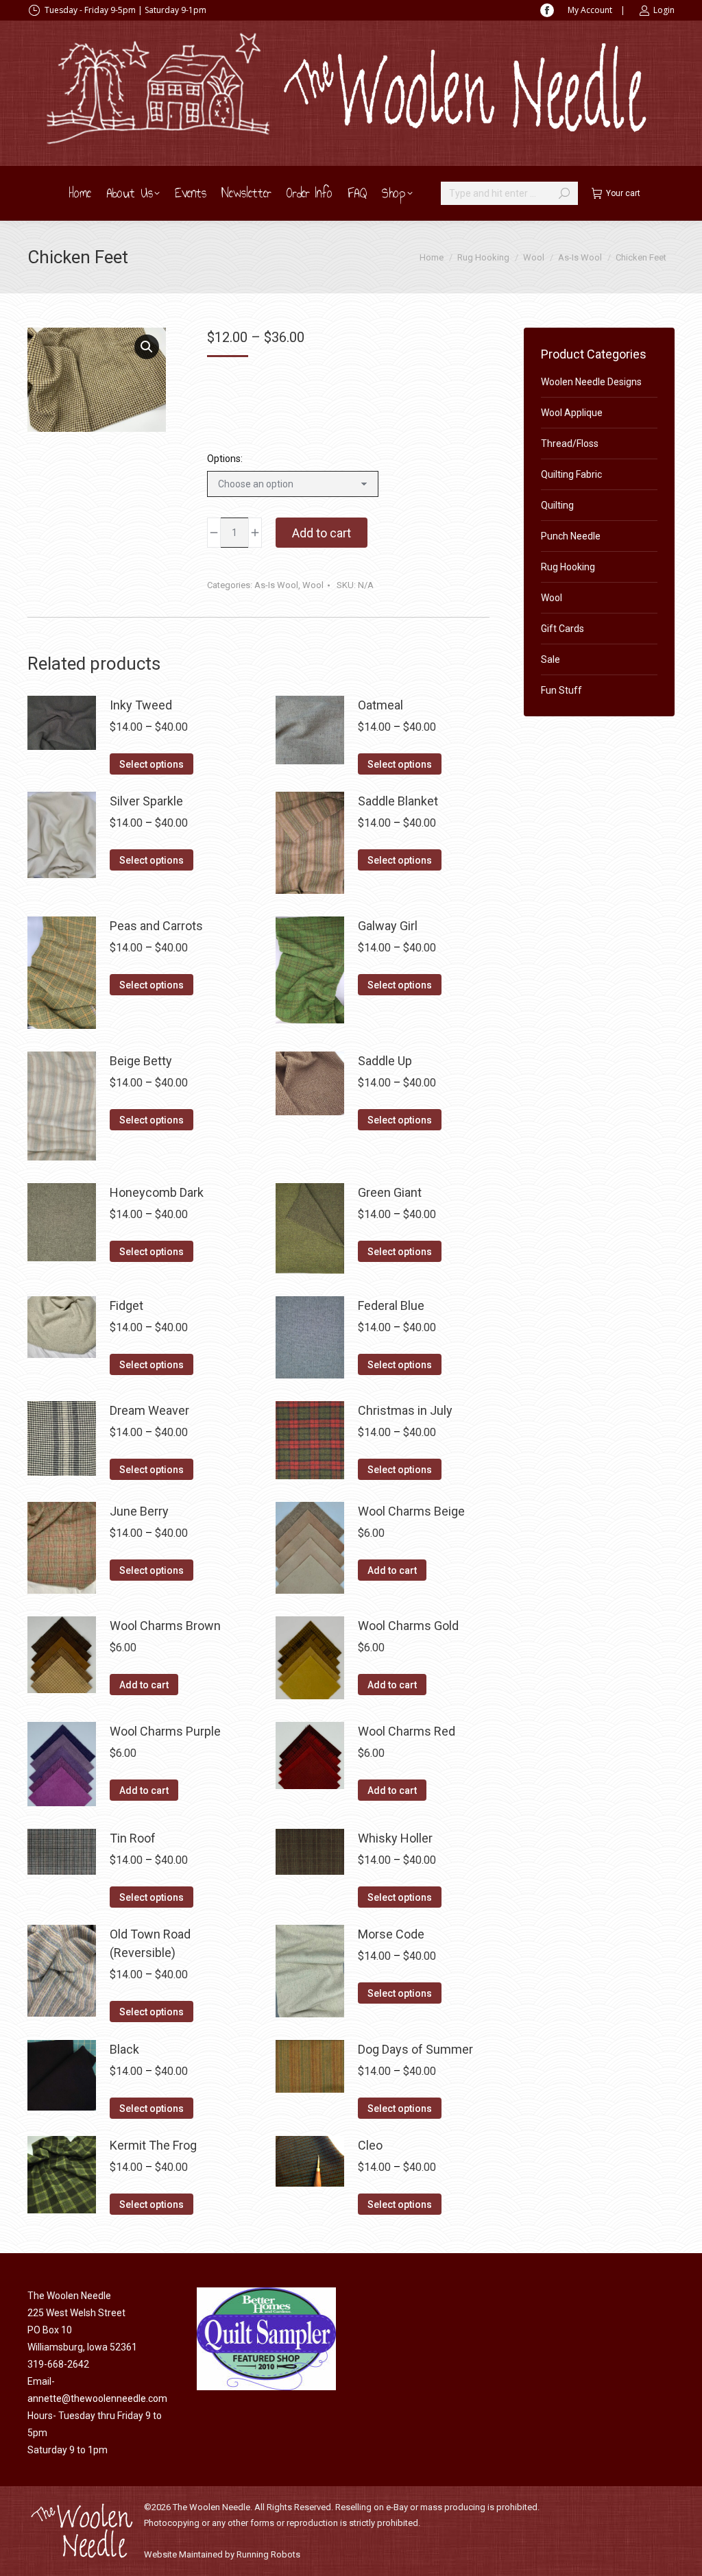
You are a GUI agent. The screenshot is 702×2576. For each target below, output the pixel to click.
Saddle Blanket (398, 801)
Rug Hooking (568, 567)
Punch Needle (571, 536)
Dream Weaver (149, 1410)
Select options (152, 764)
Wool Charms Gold (408, 1626)
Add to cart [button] (392, 1570)
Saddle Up (385, 1061)
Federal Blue (391, 1305)
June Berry (139, 1511)
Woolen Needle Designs (591, 382)
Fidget (126, 1305)
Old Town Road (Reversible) (150, 1943)
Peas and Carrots (156, 926)
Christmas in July (405, 1410)
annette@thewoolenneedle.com (97, 2398)
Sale (550, 659)
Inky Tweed (141, 705)
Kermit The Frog (153, 2145)
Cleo (370, 2145)
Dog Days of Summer (415, 2049)
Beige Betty (141, 1061)
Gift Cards (562, 629)
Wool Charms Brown (165, 1626)
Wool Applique (572, 413)
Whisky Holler (395, 1838)
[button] (147, 347)
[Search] (564, 193)
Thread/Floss (570, 443)
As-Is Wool (276, 585)
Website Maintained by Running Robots (222, 2554)
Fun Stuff (561, 690)
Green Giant (390, 1192)
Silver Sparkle (146, 801)
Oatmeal (380, 705)
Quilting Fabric (571, 474)
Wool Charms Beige (411, 1511)
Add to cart (322, 533)
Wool (313, 585)
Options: (225, 459)
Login (664, 10)
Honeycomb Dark (157, 1192)
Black (124, 2049)
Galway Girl (388, 926)
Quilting (557, 505)
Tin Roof (133, 1838)
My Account (590, 10)
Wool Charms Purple (165, 1731)
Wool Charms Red (407, 1731)
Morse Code (391, 1934)
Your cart (623, 193)
